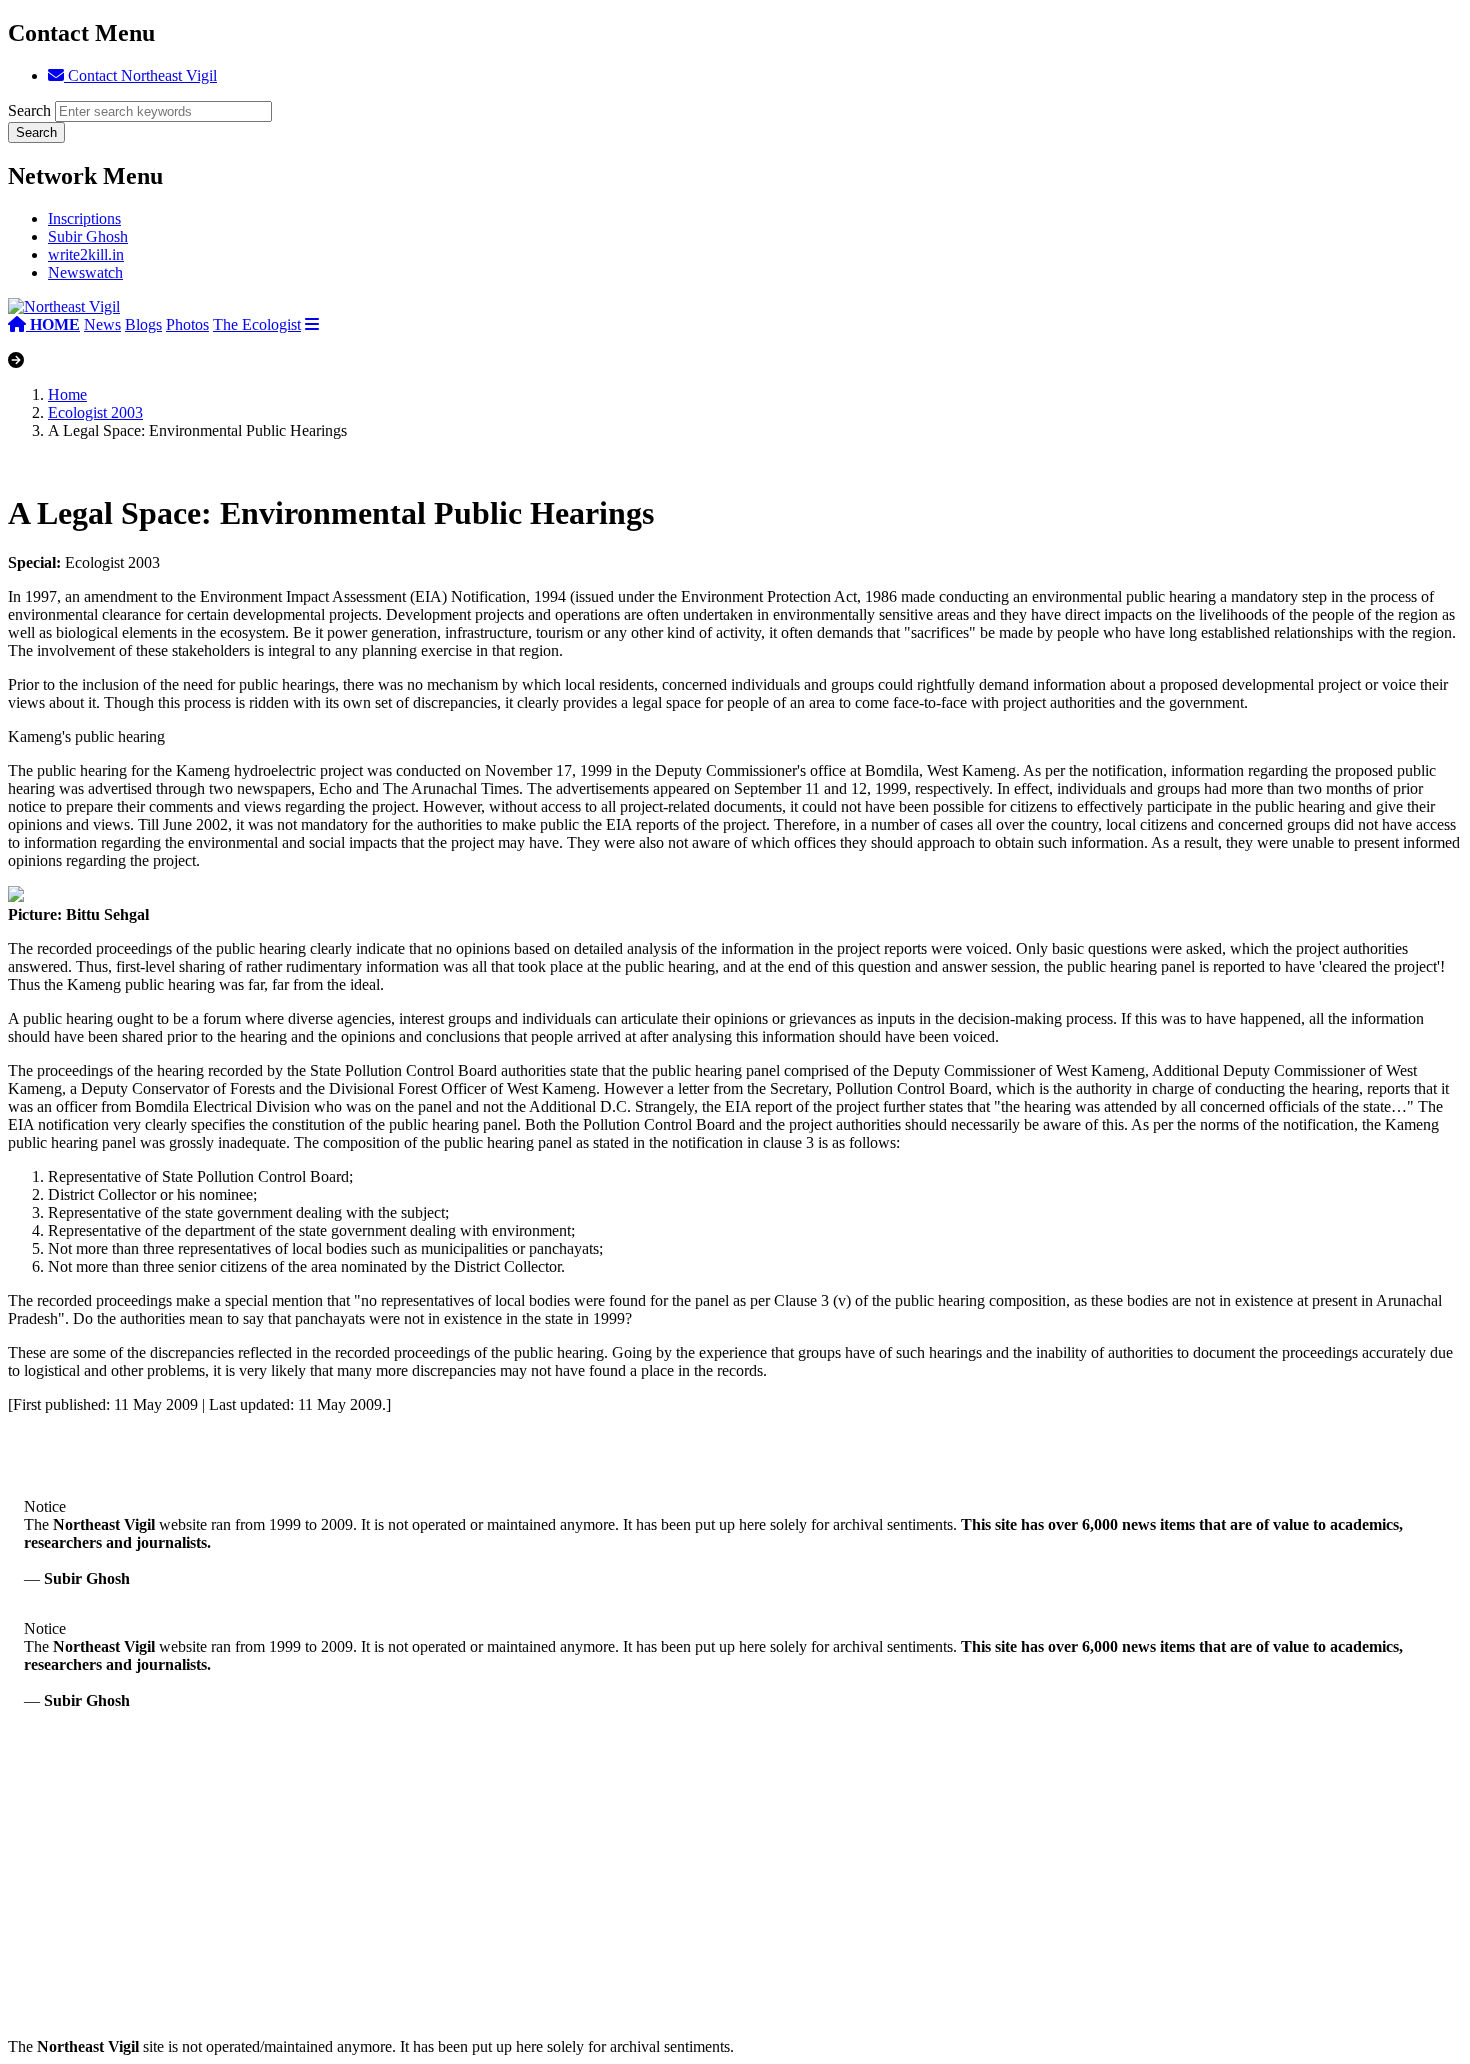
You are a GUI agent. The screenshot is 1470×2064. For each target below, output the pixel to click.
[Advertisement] (608, 1898)
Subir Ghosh (88, 236)
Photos (187, 324)
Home (67, 394)
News (102, 324)
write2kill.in (86, 254)
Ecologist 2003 (95, 412)
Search (29, 110)
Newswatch (85, 272)
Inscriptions (84, 218)
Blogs (143, 324)
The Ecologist (257, 324)
